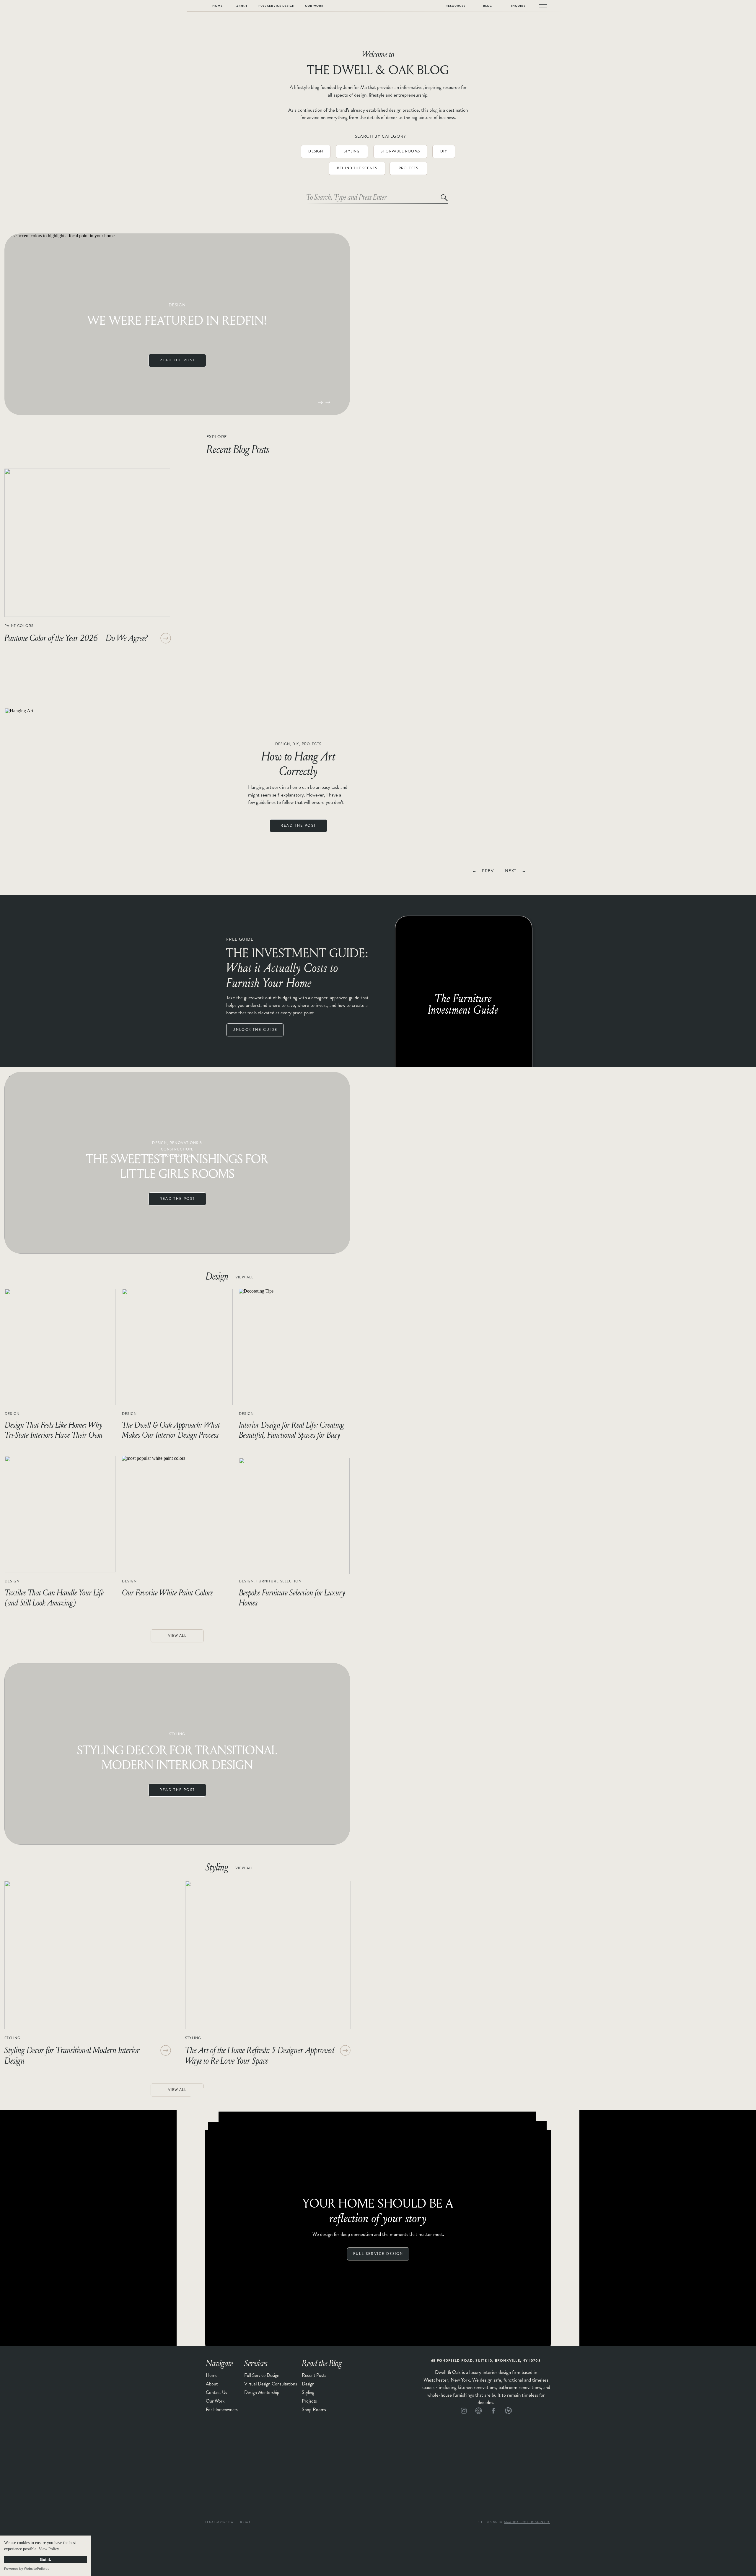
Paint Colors (19, 626)
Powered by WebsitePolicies (27, 2569)
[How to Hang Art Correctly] (117, 793)
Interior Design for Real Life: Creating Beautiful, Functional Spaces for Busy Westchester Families (291, 1435)
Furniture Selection (279, 1581)
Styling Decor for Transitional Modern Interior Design (177, 1757)
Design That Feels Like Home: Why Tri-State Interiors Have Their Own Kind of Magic (54, 1435)
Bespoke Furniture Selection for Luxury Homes (292, 1597)
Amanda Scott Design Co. (527, 2522)
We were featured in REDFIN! (177, 320)
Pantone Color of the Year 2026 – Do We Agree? (76, 638)
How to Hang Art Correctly (298, 763)
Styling (177, 1734)
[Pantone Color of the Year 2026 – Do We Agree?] (87, 543)
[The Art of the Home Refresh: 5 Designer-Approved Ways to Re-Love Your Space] (268, 1955)
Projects (312, 744)
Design (177, 305)
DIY (296, 744)
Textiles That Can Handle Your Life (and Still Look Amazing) (54, 1597)
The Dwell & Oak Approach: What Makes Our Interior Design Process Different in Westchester (171, 1435)
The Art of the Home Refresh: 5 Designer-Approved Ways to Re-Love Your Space (260, 2055)
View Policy (49, 2549)
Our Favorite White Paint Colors (167, 1592)
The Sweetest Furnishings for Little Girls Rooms (177, 1166)
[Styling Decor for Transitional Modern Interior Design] (87, 1955)
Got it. (45, 2560)
